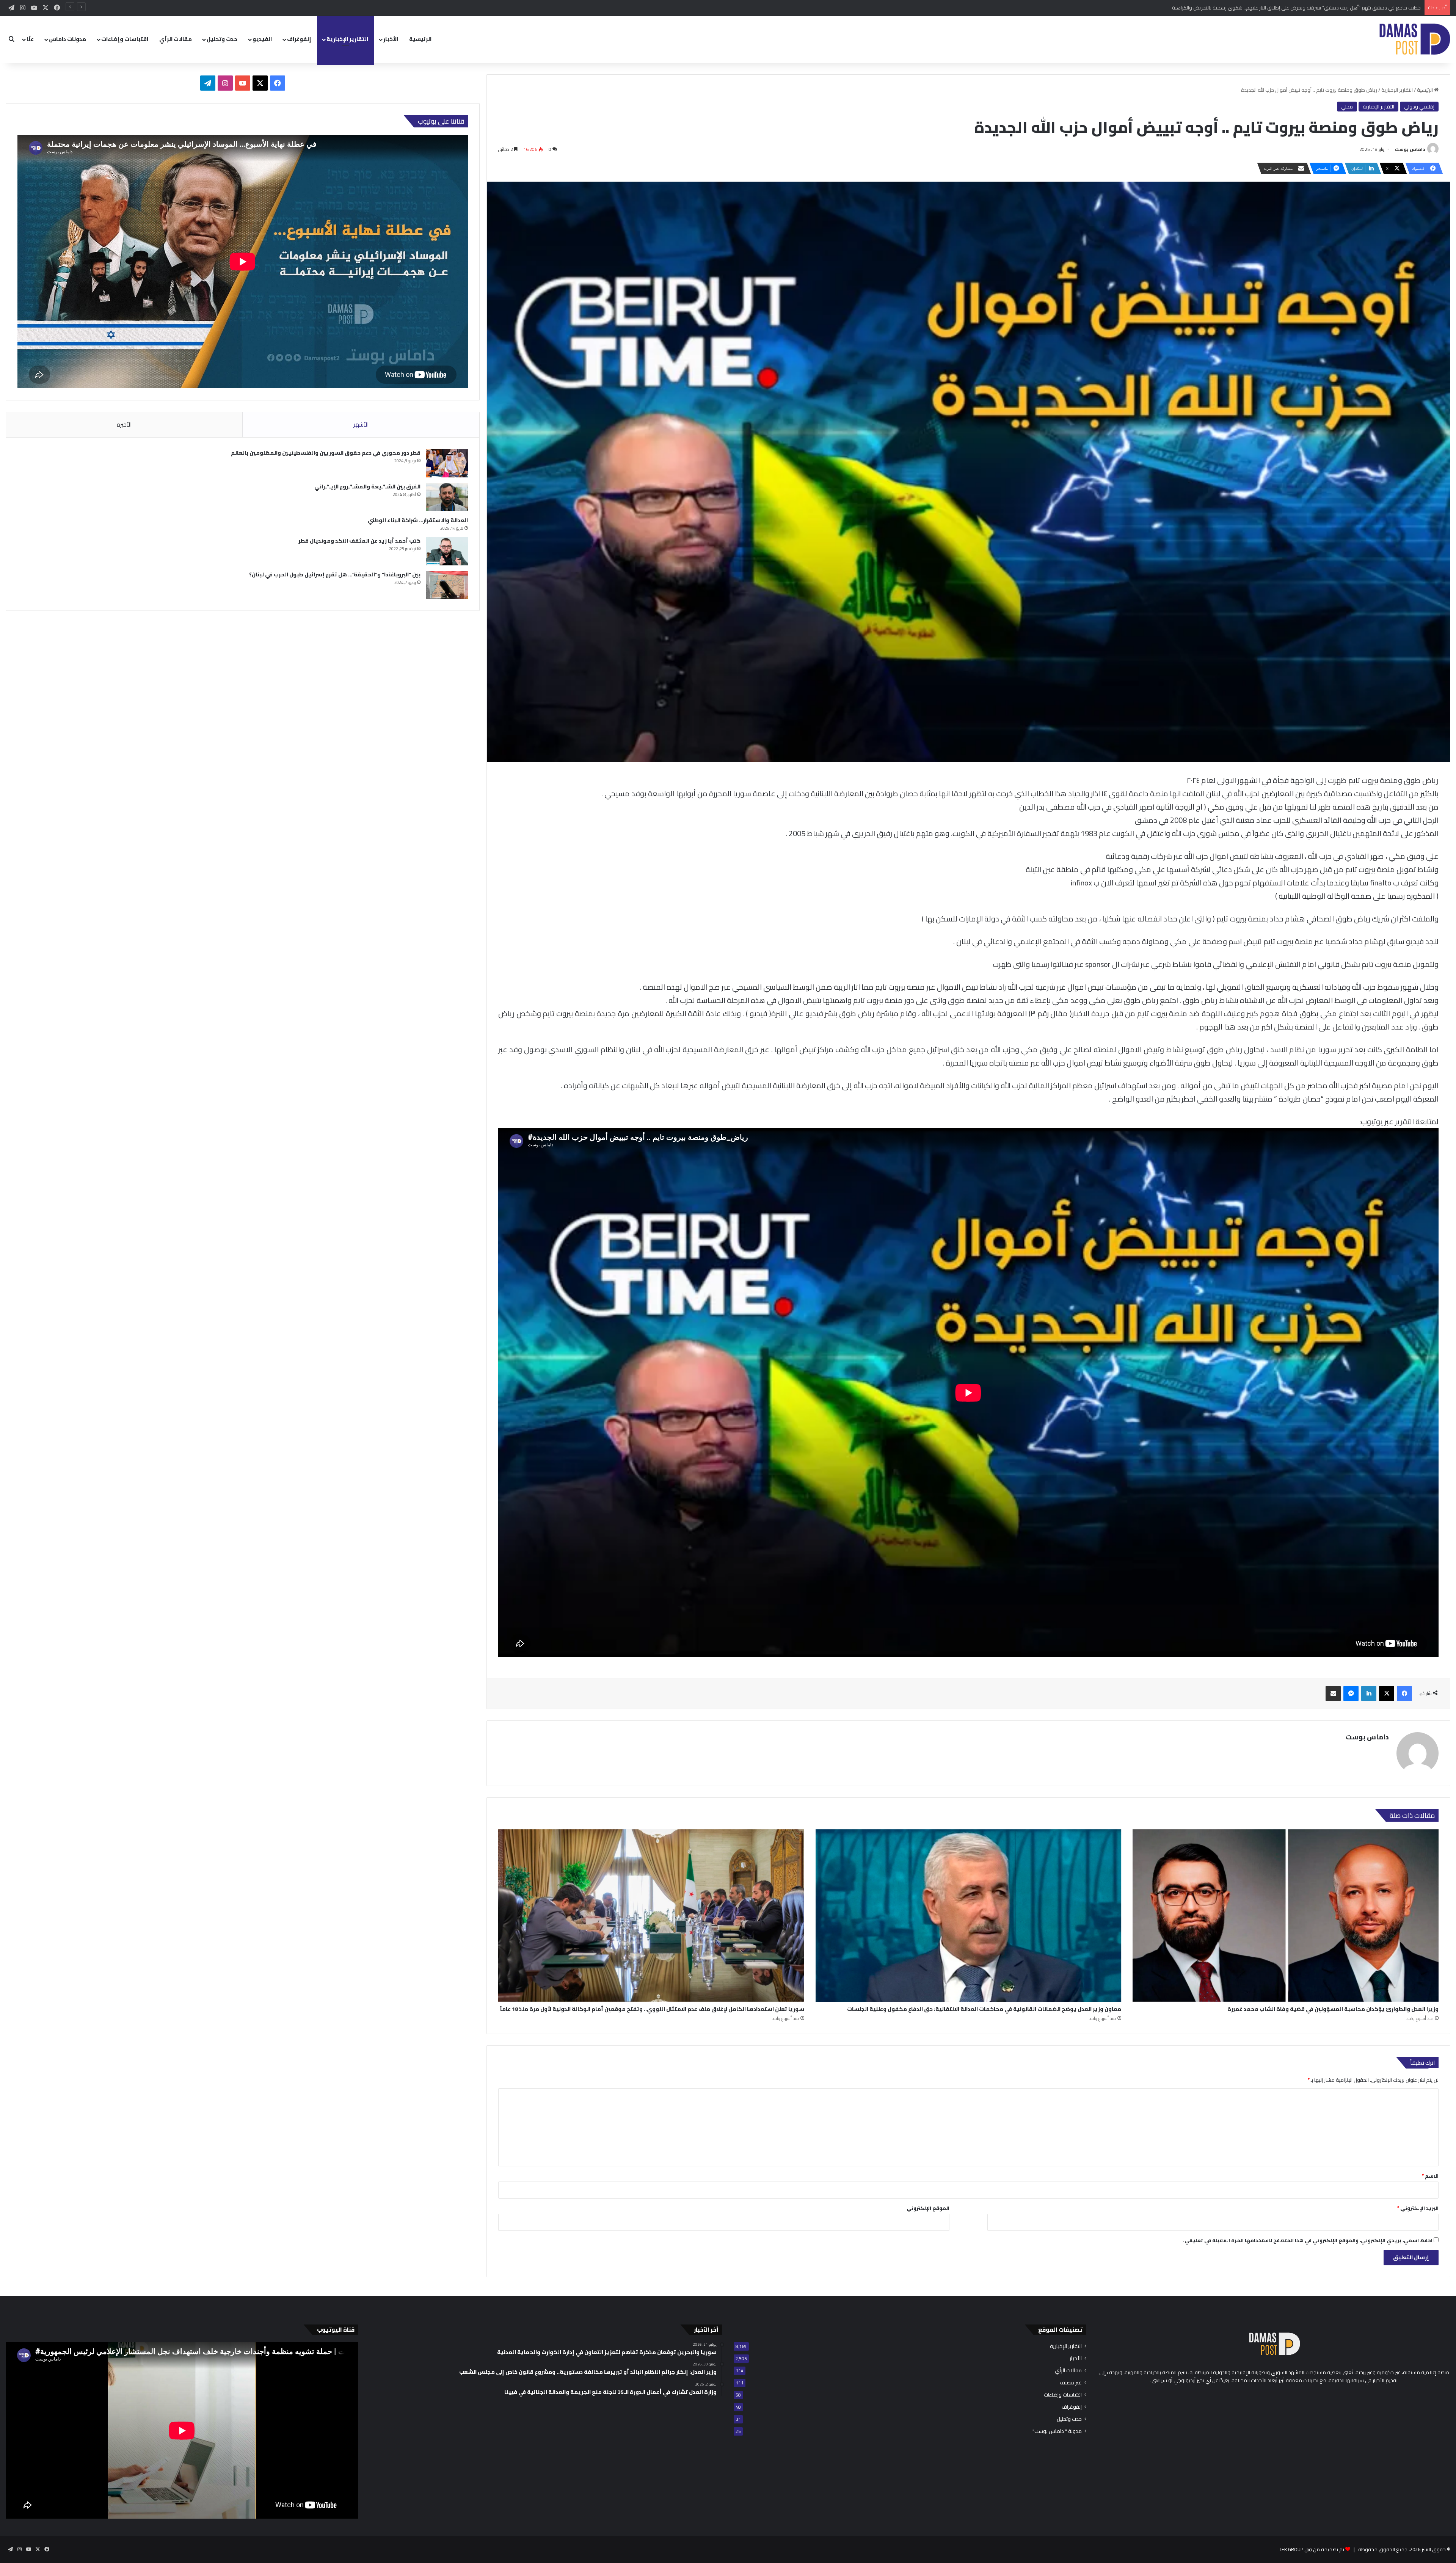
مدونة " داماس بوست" (1057, 2431)
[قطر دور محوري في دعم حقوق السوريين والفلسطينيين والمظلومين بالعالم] (447, 463)
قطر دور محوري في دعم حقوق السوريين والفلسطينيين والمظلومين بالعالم (326, 453)
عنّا (30, 39)
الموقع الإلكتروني (928, 2208)
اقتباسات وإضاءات (125, 39)
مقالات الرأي (176, 39)
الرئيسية (420, 39)
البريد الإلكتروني (1418, 2208)
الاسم (1430, 2176)
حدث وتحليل (222, 39)
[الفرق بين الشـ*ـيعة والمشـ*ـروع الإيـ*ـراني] (447, 497)
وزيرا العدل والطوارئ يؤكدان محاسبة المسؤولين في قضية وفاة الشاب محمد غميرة (1333, 2009)
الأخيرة (124, 425)
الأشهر (361, 425)
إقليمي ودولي (1419, 107)
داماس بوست (1410, 149)
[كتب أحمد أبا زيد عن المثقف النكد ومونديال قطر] (447, 551)
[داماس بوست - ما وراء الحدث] (1414, 39)
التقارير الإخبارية (347, 39)
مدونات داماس (67, 39)
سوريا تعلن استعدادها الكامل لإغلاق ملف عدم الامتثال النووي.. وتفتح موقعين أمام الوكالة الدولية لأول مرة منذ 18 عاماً (652, 2009)
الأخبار (391, 39)
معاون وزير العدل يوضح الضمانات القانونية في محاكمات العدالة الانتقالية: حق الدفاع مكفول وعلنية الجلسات (984, 2009)
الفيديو (262, 39)
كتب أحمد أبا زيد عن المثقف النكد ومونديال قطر (359, 541)
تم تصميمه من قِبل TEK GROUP (1312, 2549)
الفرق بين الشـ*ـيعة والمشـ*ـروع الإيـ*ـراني (367, 487)
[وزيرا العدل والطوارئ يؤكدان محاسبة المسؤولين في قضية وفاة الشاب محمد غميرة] (1286, 1916)
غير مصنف (1071, 2383)
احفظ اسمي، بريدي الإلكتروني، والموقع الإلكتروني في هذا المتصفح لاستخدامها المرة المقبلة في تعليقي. (1308, 2240)
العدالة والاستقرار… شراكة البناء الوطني (418, 520)
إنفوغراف (299, 39)
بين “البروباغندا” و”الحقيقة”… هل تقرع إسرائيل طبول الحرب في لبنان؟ (335, 574)
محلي (1347, 107)
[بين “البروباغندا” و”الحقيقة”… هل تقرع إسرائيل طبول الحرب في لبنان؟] (447, 585)
